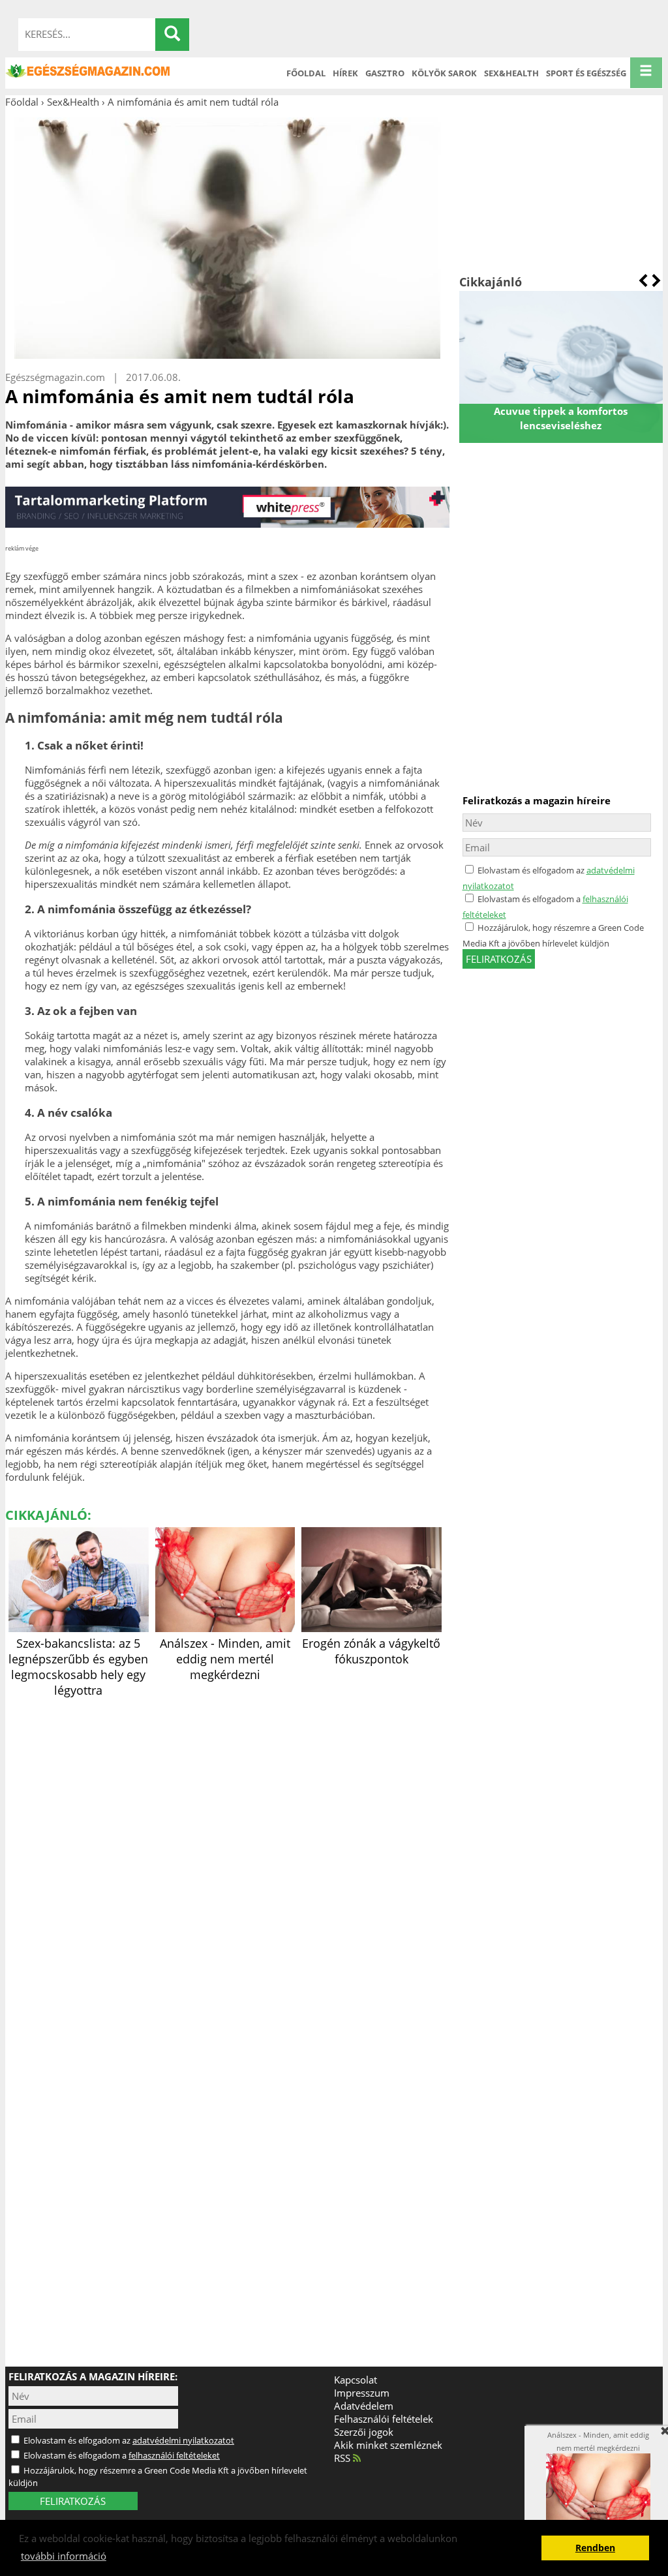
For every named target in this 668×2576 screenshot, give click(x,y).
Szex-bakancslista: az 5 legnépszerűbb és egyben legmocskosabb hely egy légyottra (78, 1667)
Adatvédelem (364, 2406)
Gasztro (385, 73)
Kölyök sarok (444, 73)
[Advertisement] (561, 191)
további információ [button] (64, 2556)
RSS (343, 2458)
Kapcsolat (356, 2380)
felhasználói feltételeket (174, 2455)
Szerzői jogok (364, 2432)
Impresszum (362, 2393)
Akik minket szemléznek (388, 2445)
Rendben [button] (595, 2548)
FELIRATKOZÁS (73, 2501)
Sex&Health (511, 73)
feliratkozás (499, 959)
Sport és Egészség (586, 73)
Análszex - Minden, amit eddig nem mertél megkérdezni (225, 1659)
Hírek (345, 73)
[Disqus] (227, 1864)
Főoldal (306, 73)
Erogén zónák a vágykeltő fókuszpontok (371, 1651)
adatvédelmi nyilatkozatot (183, 2440)
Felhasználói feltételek (384, 2419)
